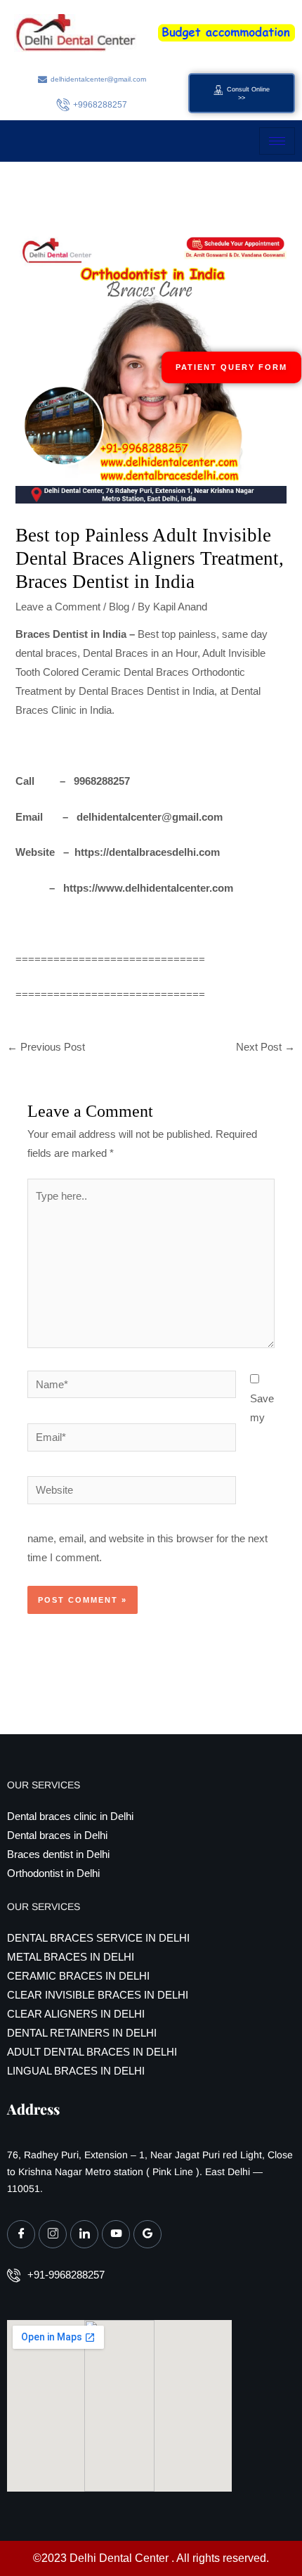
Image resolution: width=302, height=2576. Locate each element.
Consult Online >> (248, 94)
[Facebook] (21, 2234)
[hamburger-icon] (277, 141)
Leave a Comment (58, 607)
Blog (119, 607)
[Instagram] (53, 2234)
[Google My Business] (147, 2234)
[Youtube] (116, 2234)
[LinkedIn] (84, 2234)
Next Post (265, 1047)
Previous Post (46, 1047)
